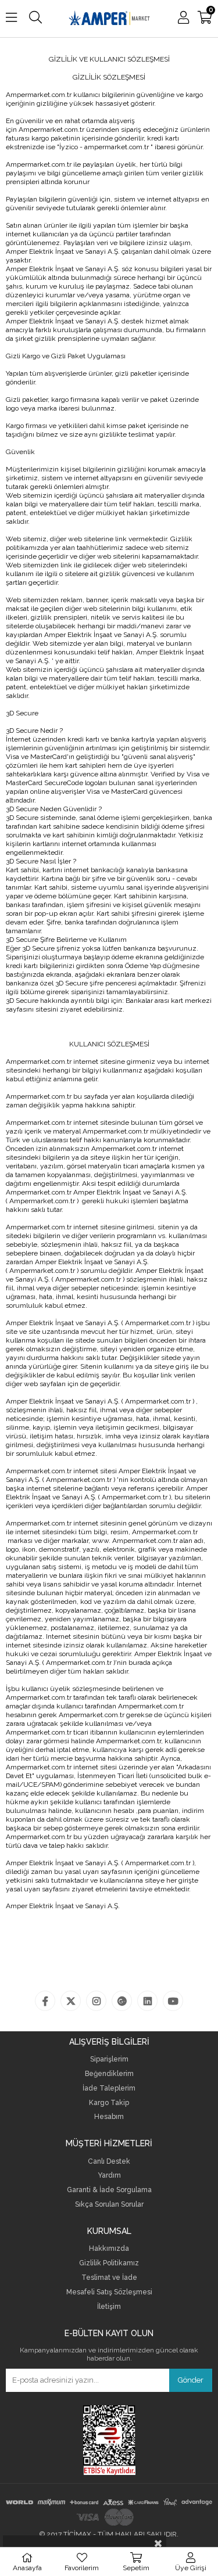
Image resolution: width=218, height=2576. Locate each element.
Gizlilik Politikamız (109, 2263)
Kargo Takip (109, 2103)
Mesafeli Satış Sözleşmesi (109, 2292)
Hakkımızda (109, 2249)
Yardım (109, 2176)
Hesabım (109, 2117)
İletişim (109, 2307)
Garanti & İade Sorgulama (109, 2190)
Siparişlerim (109, 2059)
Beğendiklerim (109, 2074)
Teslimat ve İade (109, 2278)
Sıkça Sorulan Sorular (109, 2205)
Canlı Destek (109, 2162)
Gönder (191, 2380)
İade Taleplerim (109, 2088)
